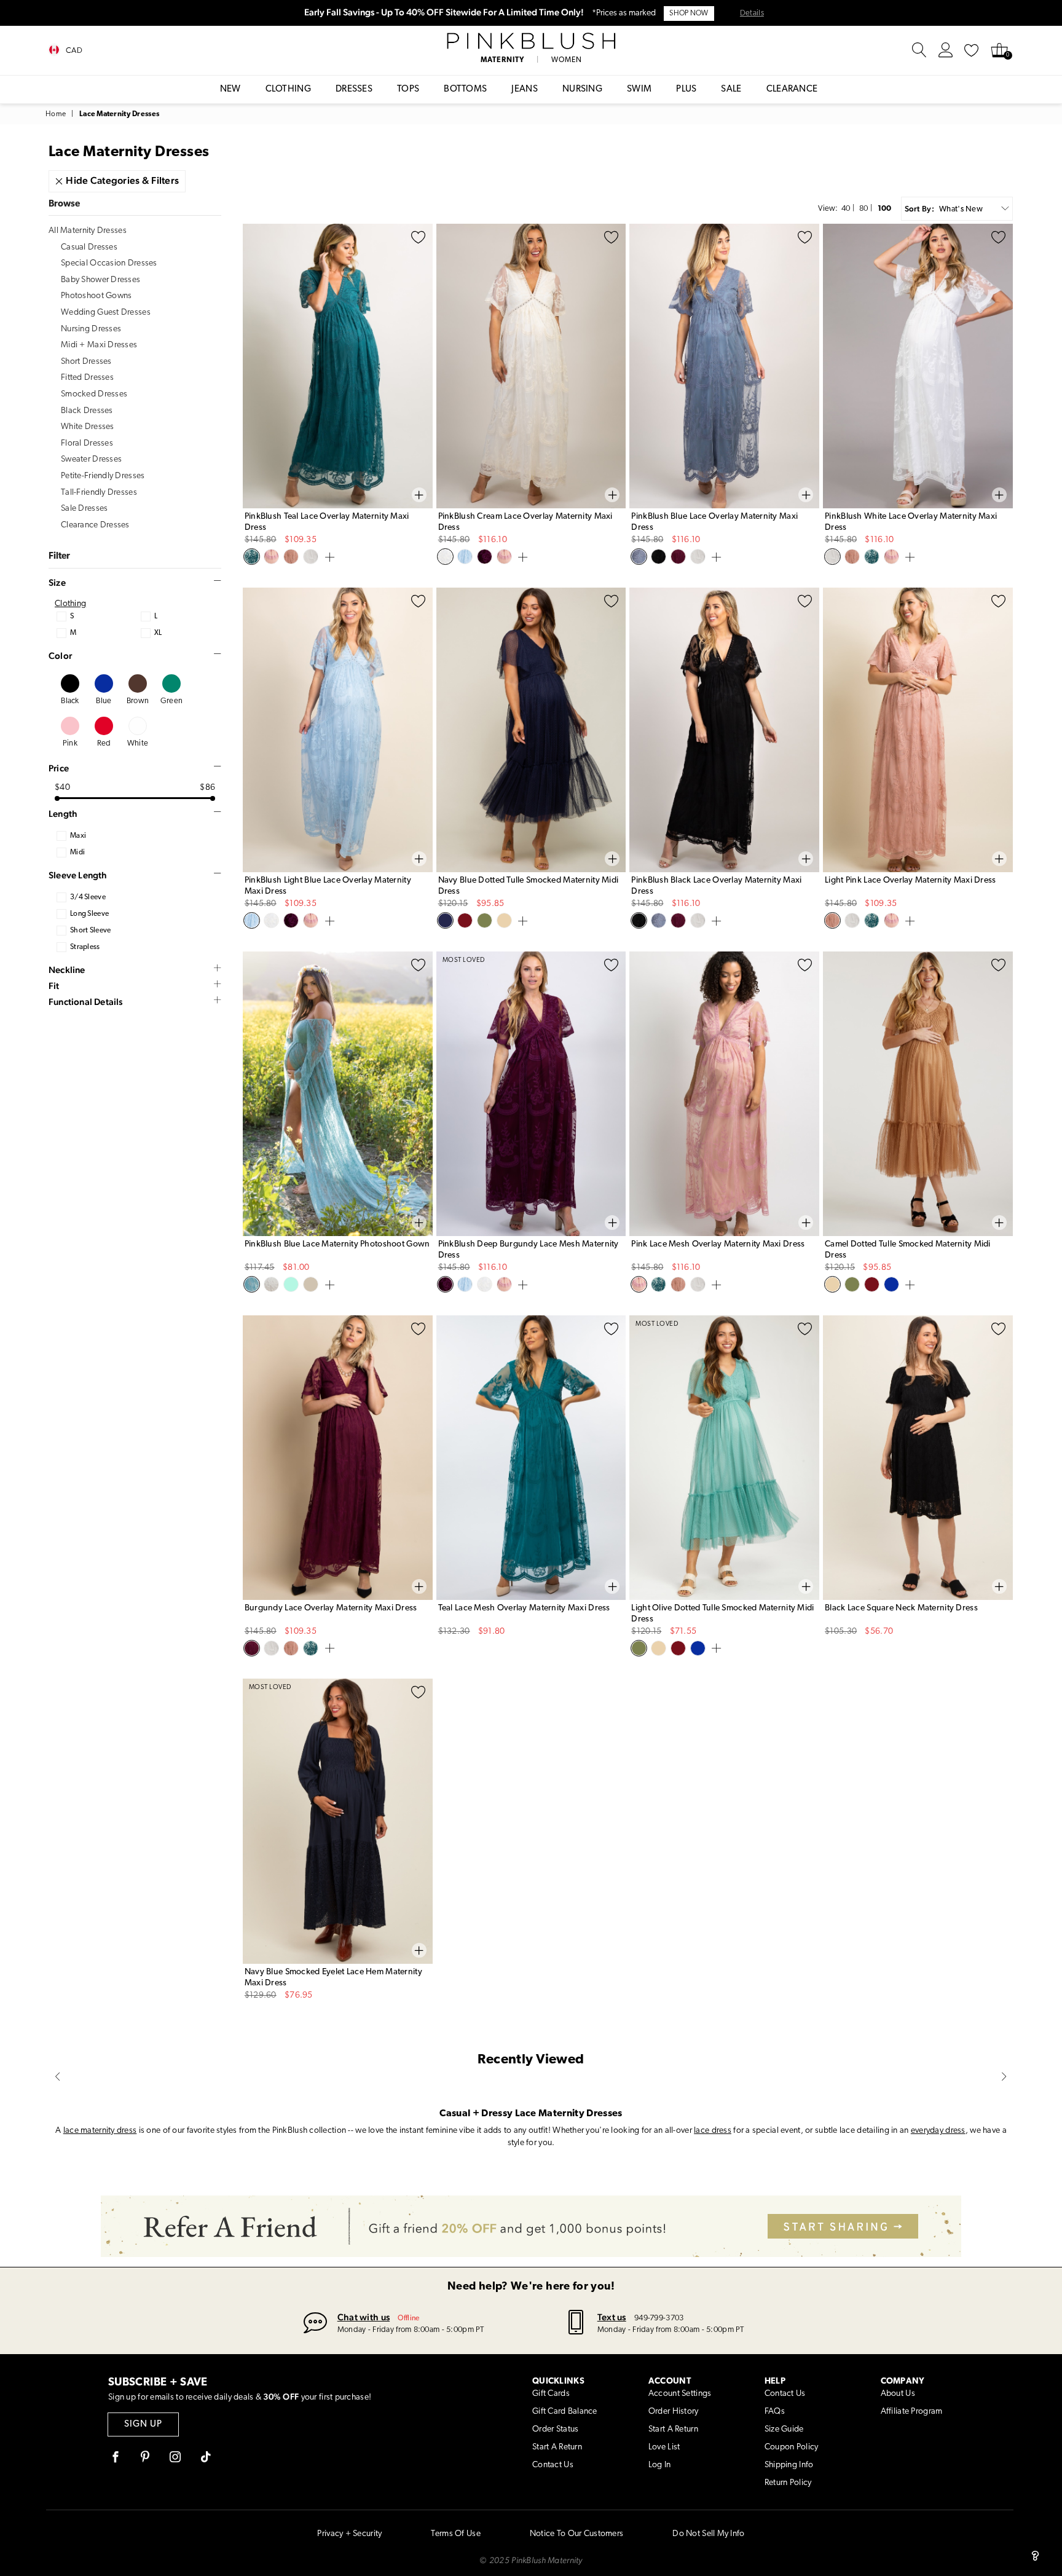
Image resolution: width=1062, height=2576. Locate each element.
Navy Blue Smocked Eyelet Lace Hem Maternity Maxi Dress (333, 1978)
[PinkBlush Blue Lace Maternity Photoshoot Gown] (338, 1094)
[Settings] (946, 50)
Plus (686, 89)
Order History (674, 2412)
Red (104, 743)
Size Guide (784, 2429)
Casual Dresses (89, 247)
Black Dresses (87, 411)
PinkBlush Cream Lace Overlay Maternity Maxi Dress (525, 522)
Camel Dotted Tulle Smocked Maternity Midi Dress (907, 1250)
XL (158, 633)
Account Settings (680, 2394)
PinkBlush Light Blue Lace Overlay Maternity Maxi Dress (328, 886)
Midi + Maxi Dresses (99, 345)
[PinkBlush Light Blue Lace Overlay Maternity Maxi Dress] (338, 730)
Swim (639, 89)
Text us (612, 2317)
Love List (664, 2447)
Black (70, 701)
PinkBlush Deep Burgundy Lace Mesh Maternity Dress (529, 1250)
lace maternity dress (100, 2131)
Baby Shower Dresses (100, 280)
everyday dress (938, 2131)
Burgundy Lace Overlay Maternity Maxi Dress (331, 1608)
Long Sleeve (89, 914)
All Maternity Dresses (88, 231)
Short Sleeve (90, 931)
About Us (898, 2394)
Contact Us (553, 2465)
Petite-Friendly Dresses (103, 476)
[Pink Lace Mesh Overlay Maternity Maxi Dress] (724, 1094)
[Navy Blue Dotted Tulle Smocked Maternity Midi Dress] (531, 730)
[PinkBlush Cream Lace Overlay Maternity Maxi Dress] (531, 366)
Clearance (792, 89)
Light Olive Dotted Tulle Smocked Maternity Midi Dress (722, 1614)
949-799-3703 (659, 2318)
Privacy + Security (349, 2534)
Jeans (525, 89)
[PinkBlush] (531, 41)
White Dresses (88, 427)
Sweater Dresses (91, 459)
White (138, 743)
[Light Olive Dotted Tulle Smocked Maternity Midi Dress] (724, 1458)
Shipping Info (789, 2465)
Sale (731, 89)
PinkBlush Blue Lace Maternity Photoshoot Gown (337, 1244)
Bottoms (465, 89)
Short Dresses (86, 362)
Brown (138, 701)
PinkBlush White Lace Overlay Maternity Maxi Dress (911, 522)
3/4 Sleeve (88, 897)
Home (56, 114)
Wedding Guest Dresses (106, 313)
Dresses (354, 89)
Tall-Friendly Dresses (99, 493)
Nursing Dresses (91, 329)
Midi (77, 853)
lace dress (713, 2131)
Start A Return (557, 2447)
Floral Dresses (87, 443)
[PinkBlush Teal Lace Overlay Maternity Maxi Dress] (338, 366)
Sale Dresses (84, 509)
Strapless (85, 947)
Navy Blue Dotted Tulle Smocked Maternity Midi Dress (529, 886)
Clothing (288, 89)
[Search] (919, 50)
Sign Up (143, 2424)
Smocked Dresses (94, 394)
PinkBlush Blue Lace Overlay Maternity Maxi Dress (714, 522)
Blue (104, 701)
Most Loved (464, 960)
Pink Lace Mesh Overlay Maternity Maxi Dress (718, 1244)
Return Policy (788, 2483)
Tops (408, 89)
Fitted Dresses (87, 378)
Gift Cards (551, 2394)
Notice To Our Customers (576, 2534)
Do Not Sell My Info (708, 2534)
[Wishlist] (972, 50)
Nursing (582, 89)
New (230, 89)
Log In (660, 2465)
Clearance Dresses (95, 525)
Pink (70, 743)
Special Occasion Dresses (109, 263)
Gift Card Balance (565, 2412)
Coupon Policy (792, 2447)
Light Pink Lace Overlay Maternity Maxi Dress (910, 880)
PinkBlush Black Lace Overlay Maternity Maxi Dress (716, 886)
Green (171, 701)
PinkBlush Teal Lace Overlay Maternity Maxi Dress (327, 522)
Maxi (78, 836)
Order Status (555, 2429)
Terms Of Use (455, 2534)
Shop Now (689, 14)
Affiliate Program (912, 2412)
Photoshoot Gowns (96, 296)
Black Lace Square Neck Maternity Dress (901, 1608)
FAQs (775, 2412)
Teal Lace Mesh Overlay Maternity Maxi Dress (524, 1608)
